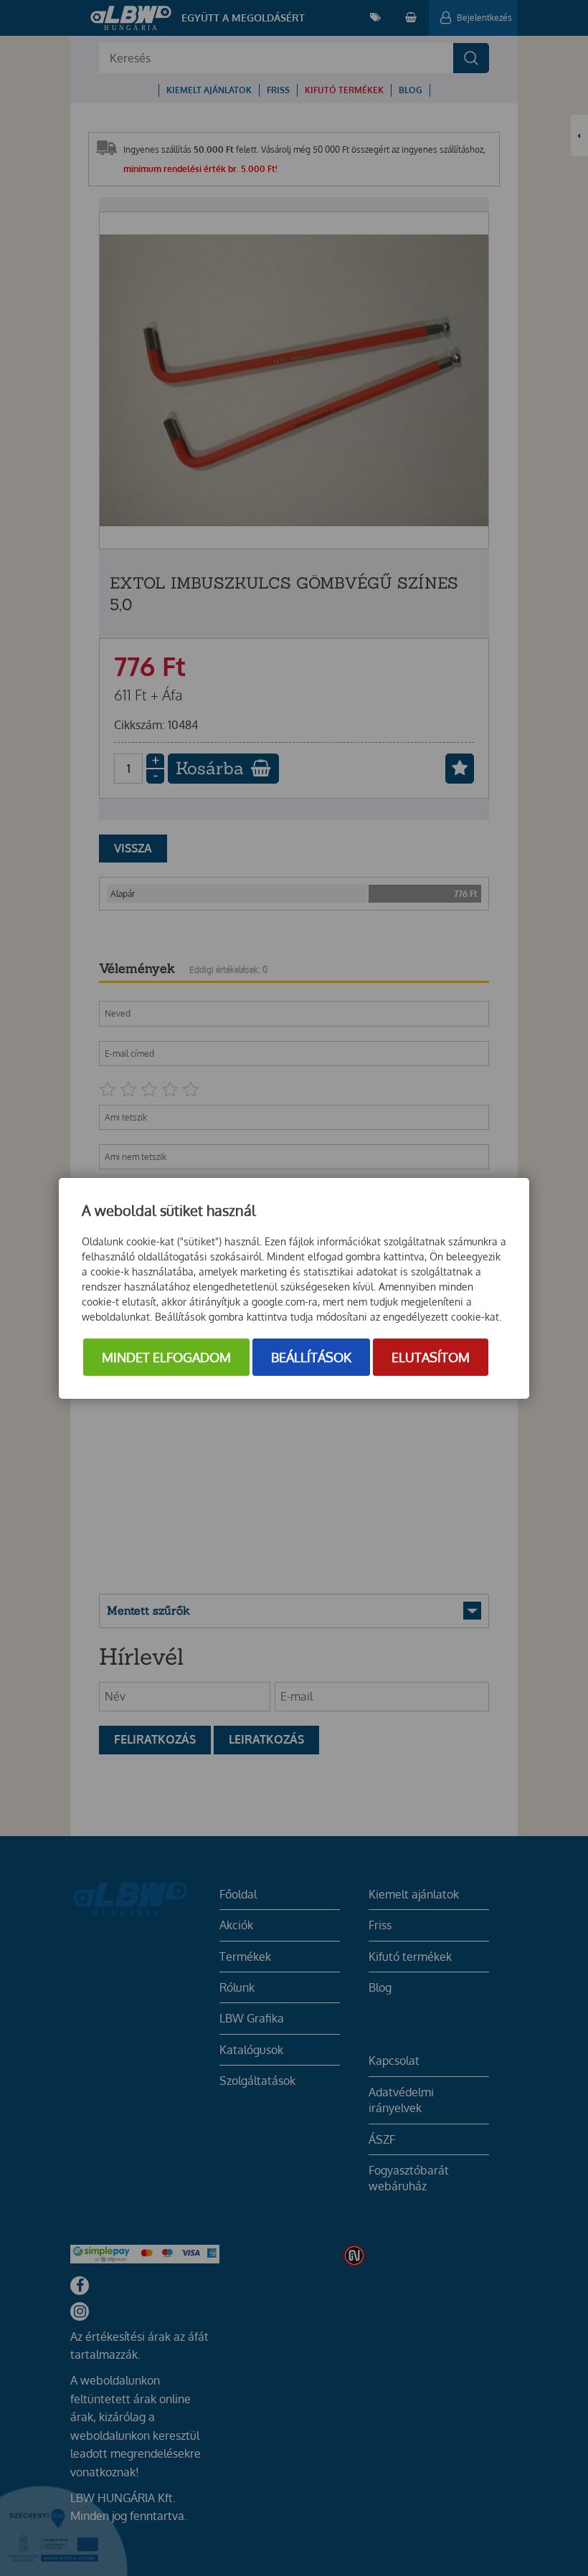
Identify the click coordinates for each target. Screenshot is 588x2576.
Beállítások (311, 1357)
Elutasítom (431, 1357)
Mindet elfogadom (166, 1357)
